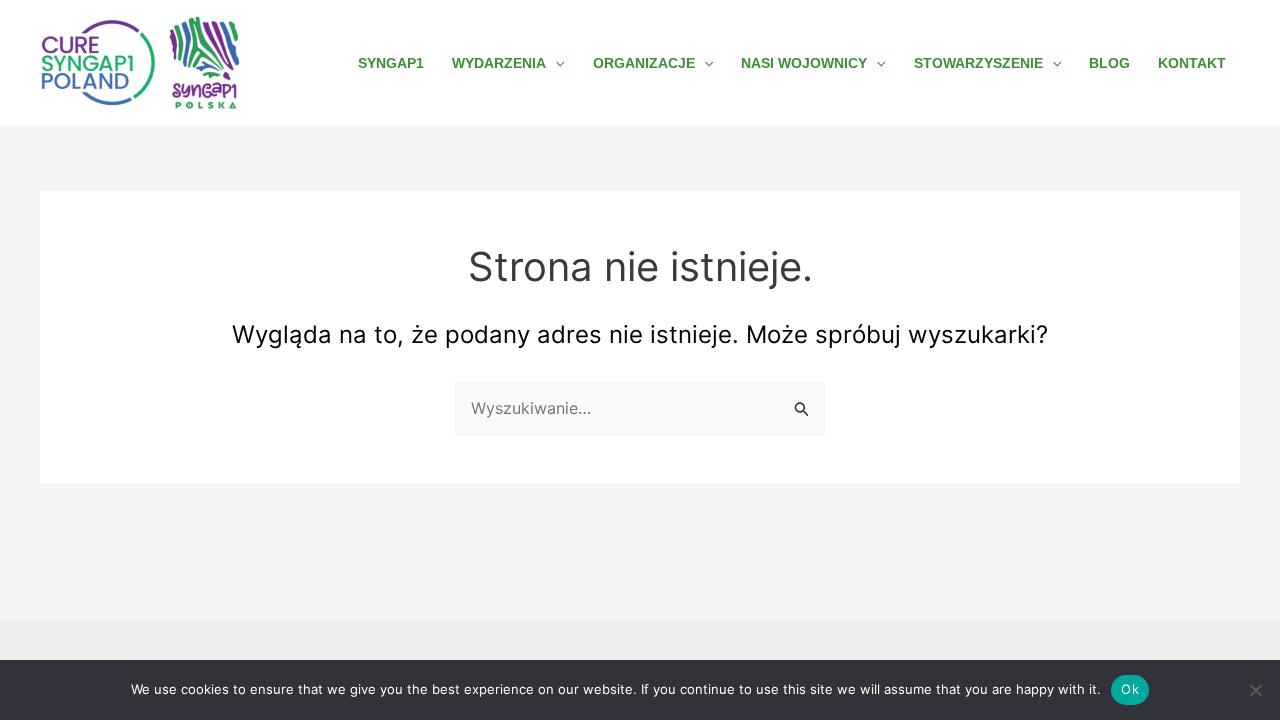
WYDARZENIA (499, 63)
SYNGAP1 (391, 63)
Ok (1130, 689)
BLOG (1109, 63)
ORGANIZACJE (644, 63)
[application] (555, 63)
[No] (1255, 690)
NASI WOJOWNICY (804, 63)
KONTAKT (1192, 63)
